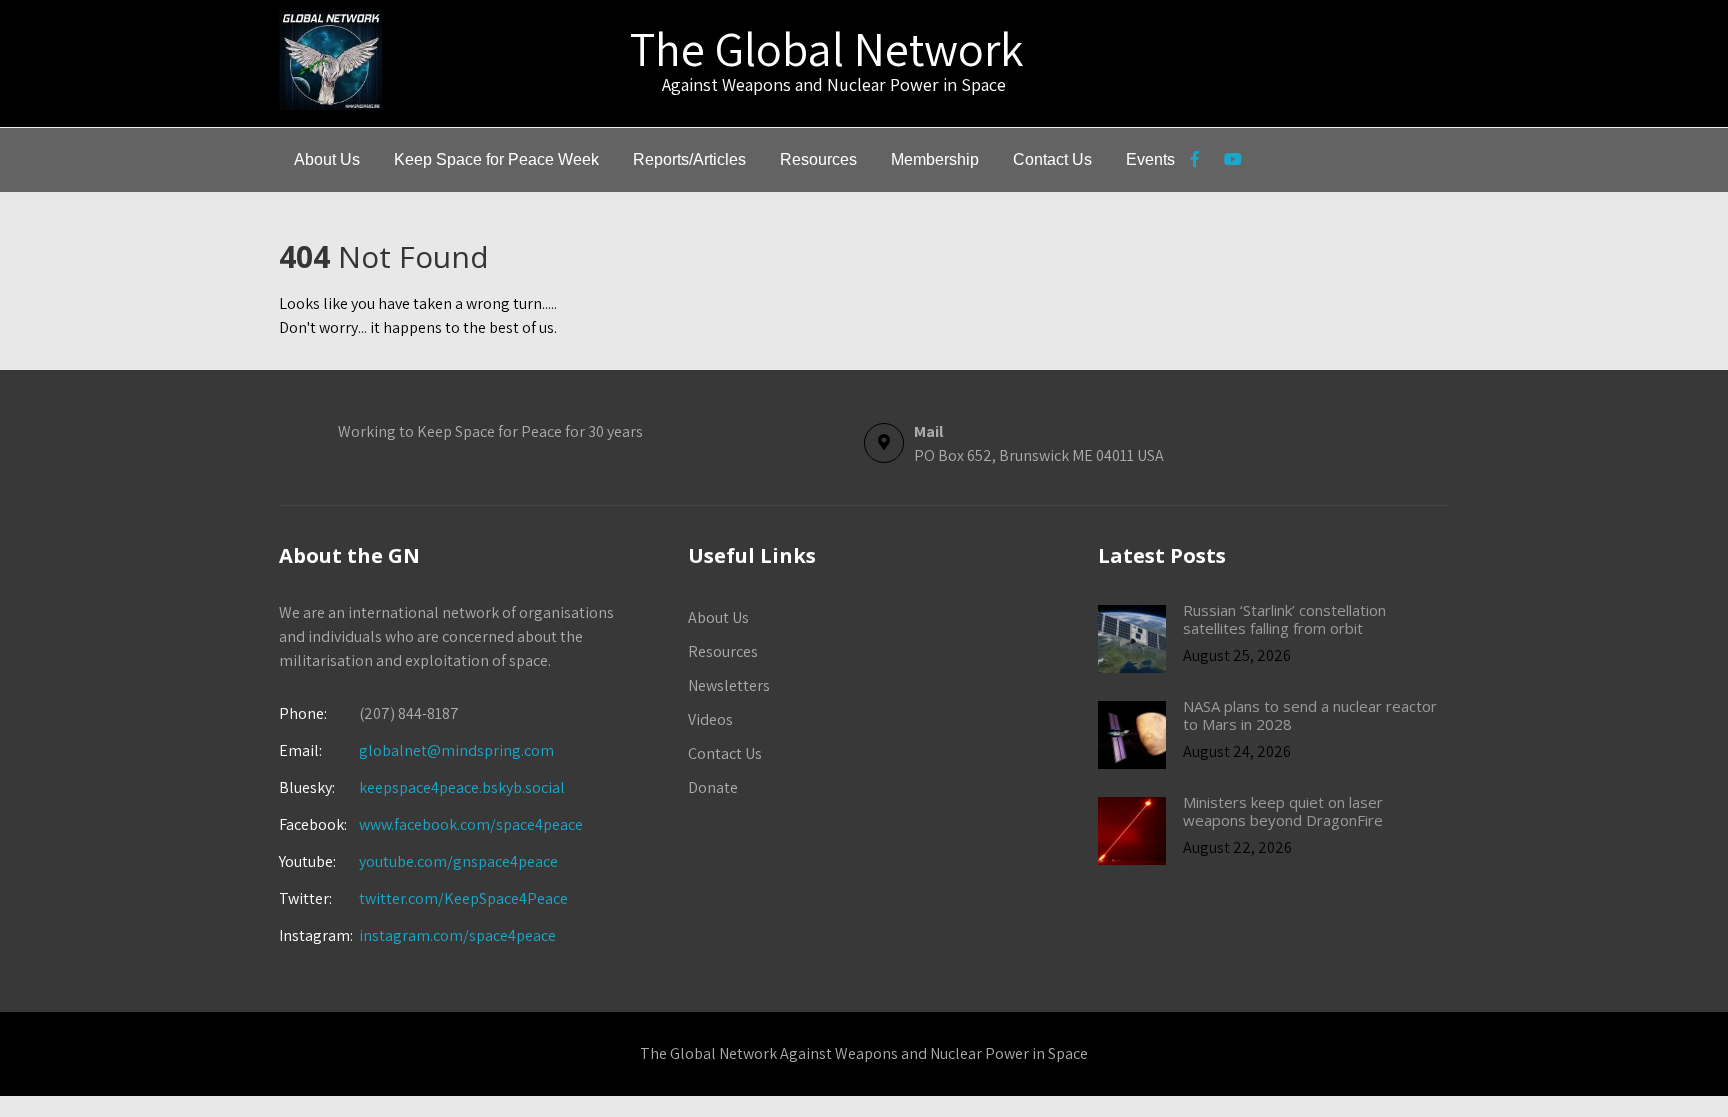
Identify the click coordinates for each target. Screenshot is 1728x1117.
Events (1150, 159)
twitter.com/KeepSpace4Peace (463, 898)
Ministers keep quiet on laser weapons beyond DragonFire (1283, 811)
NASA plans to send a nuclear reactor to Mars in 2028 (1310, 715)
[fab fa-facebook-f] (1194, 162)
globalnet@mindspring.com (416, 750)
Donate (713, 787)
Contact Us (1052, 159)
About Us (327, 159)
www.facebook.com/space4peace (471, 824)
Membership (935, 159)
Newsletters (729, 685)
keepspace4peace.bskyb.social (462, 787)
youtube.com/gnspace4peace (458, 861)
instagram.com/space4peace (457, 935)
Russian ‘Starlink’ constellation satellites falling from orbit (1284, 619)
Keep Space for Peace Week (496, 159)
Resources (818, 159)
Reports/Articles (689, 159)
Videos (710, 719)
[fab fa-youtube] (1232, 162)
